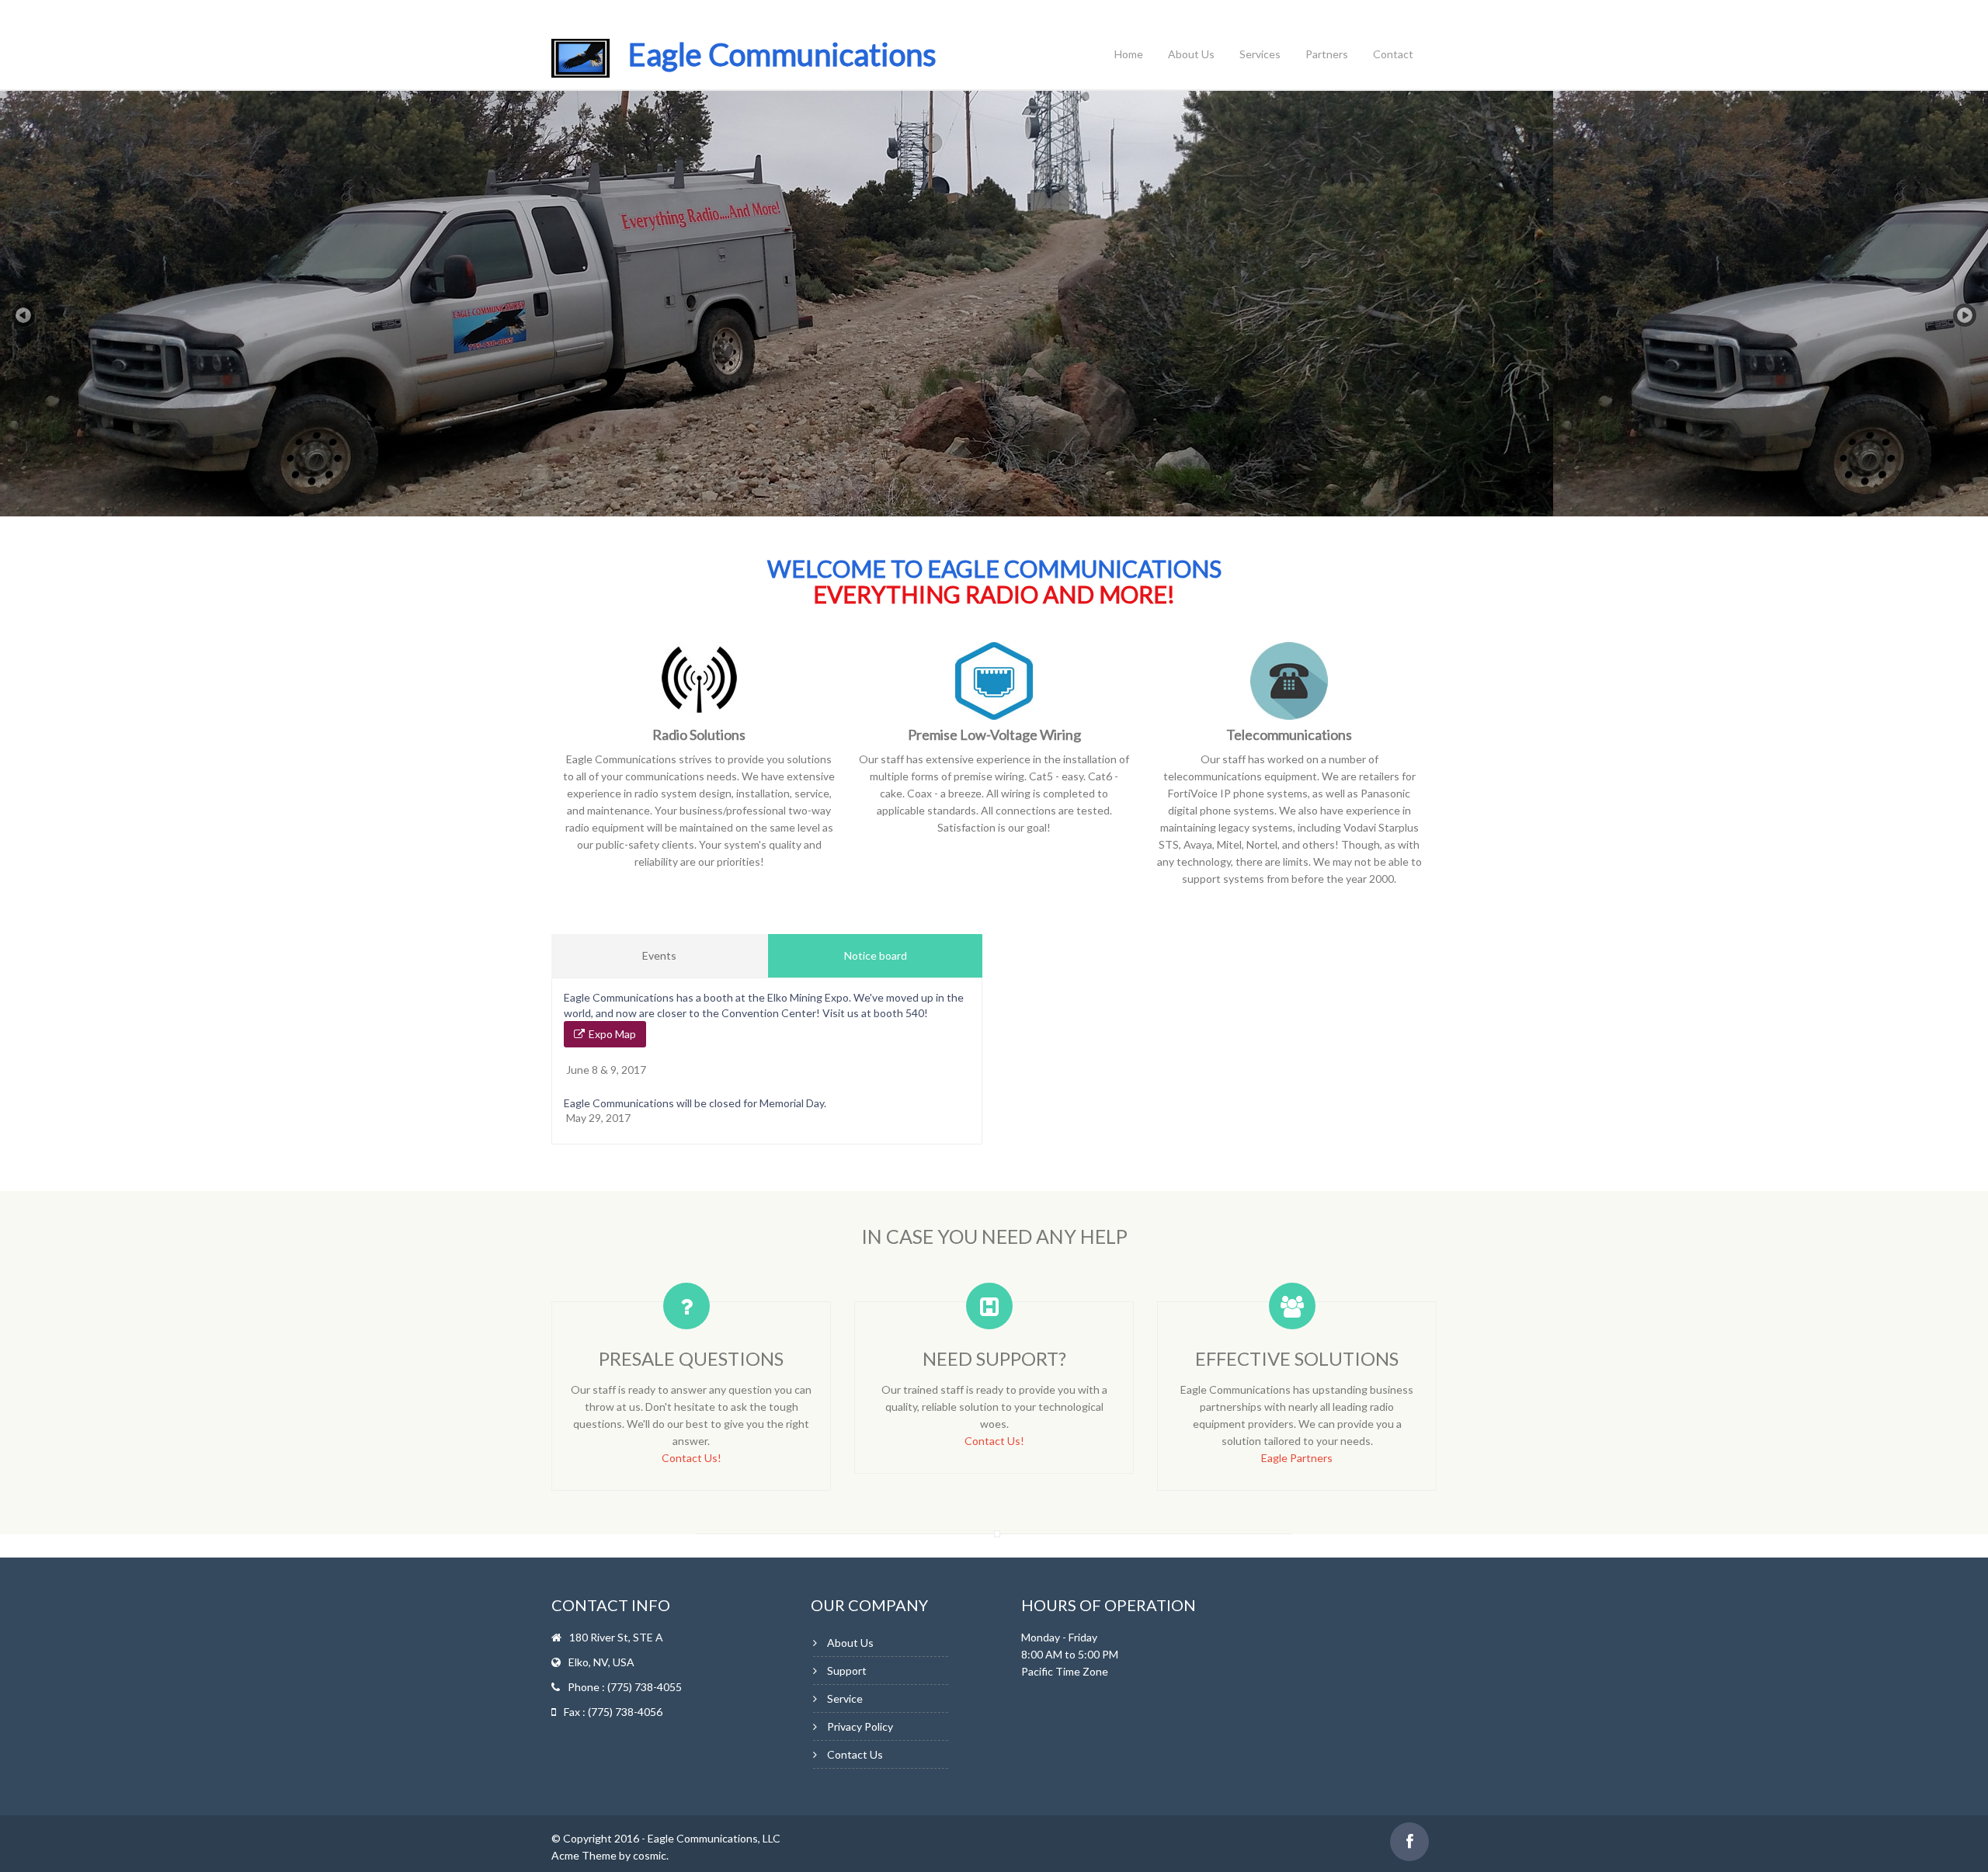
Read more (1513, 413)
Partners (1327, 54)
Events (659, 955)
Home (1129, 54)
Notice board (876, 955)
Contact (1393, 54)
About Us (1191, 54)
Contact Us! (692, 1458)
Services (1260, 54)
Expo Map (612, 1034)
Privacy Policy (860, 1726)
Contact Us (855, 1754)
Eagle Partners (1297, 1458)
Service (845, 1698)
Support (847, 1671)
